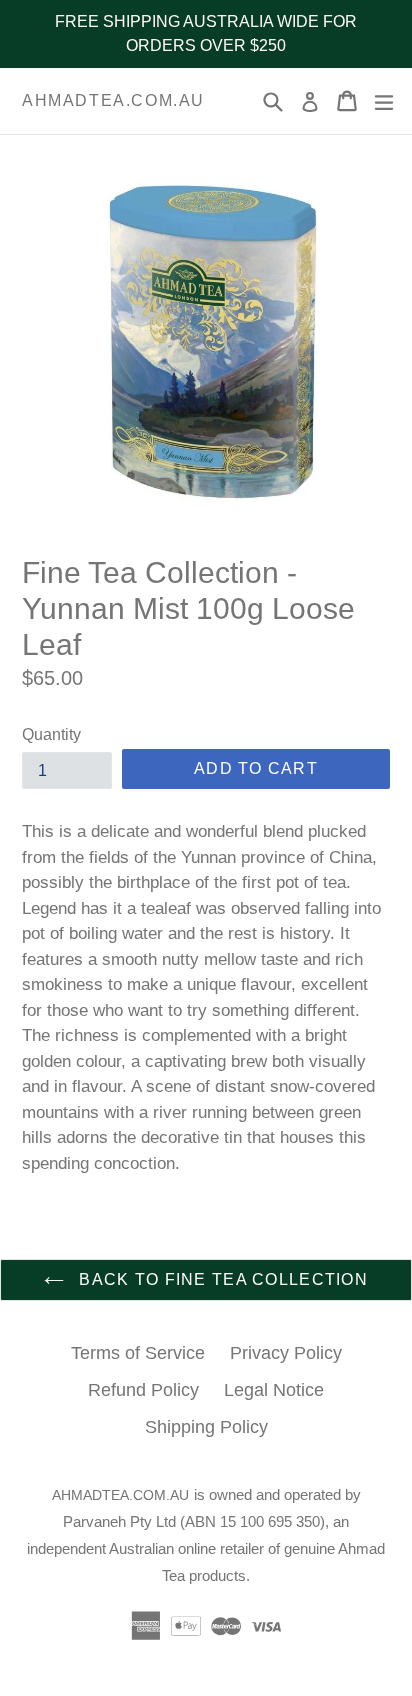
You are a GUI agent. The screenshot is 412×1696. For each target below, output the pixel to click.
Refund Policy (143, 1390)
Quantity (51, 734)
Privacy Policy (286, 1353)
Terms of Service (138, 1353)
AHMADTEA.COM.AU (113, 100)
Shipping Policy (206, 1427)
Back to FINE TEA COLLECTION (221, 1279)
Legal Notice (274, 1390)
